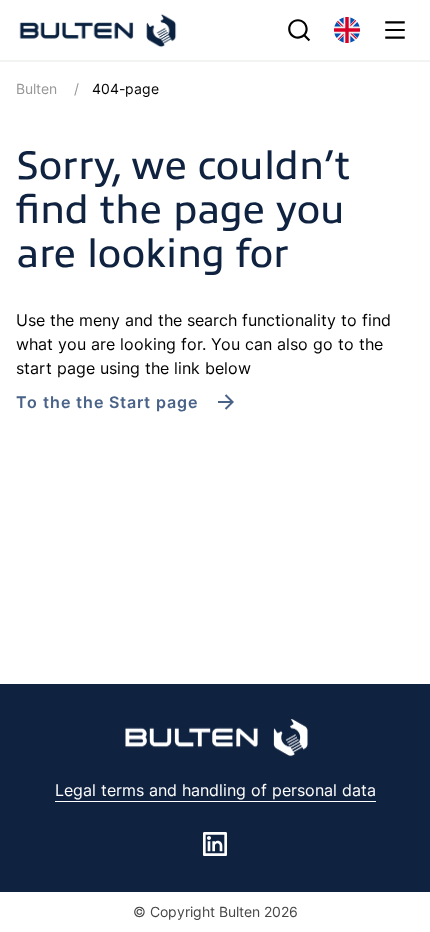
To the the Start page (107, 402)
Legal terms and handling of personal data (215, 790)
